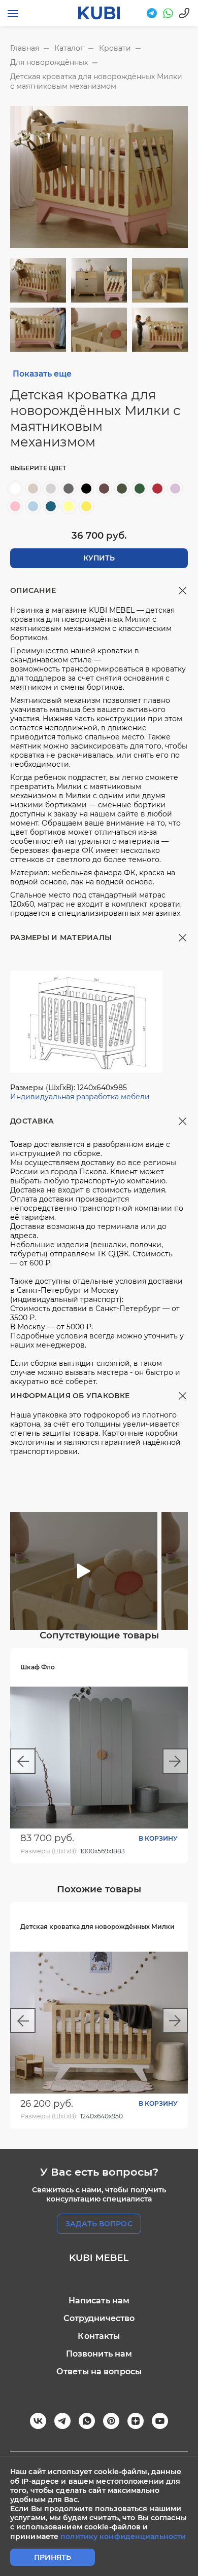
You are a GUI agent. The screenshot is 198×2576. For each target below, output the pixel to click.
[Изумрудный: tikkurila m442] (140, 489)
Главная (25, 48)
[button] (179, 1518)
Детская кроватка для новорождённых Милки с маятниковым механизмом (96, 81)
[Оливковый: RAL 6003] (122, 489)
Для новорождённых (49, 62)
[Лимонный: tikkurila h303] (69, 506)
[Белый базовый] (15, 489)
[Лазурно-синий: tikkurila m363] (51, 506)
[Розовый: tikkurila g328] (15, 506)
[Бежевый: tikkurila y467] (33, 489)
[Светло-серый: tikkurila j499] (51, 489)
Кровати (115, 48)
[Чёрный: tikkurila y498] (86, 489)
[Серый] (69, 489)
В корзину (158, 1838)
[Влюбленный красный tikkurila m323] (157, 489)
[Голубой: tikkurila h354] (33, 506)
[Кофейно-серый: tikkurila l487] (104, 489)
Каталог (69, 48)
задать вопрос (99, 2224)
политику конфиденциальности (123, 2536)
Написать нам (99, 2301)
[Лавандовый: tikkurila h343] (175, 489)
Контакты (99, 2336)
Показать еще (42, 374)
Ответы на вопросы (99, 2372)
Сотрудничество (99, 2318)
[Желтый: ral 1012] (86, 506)
